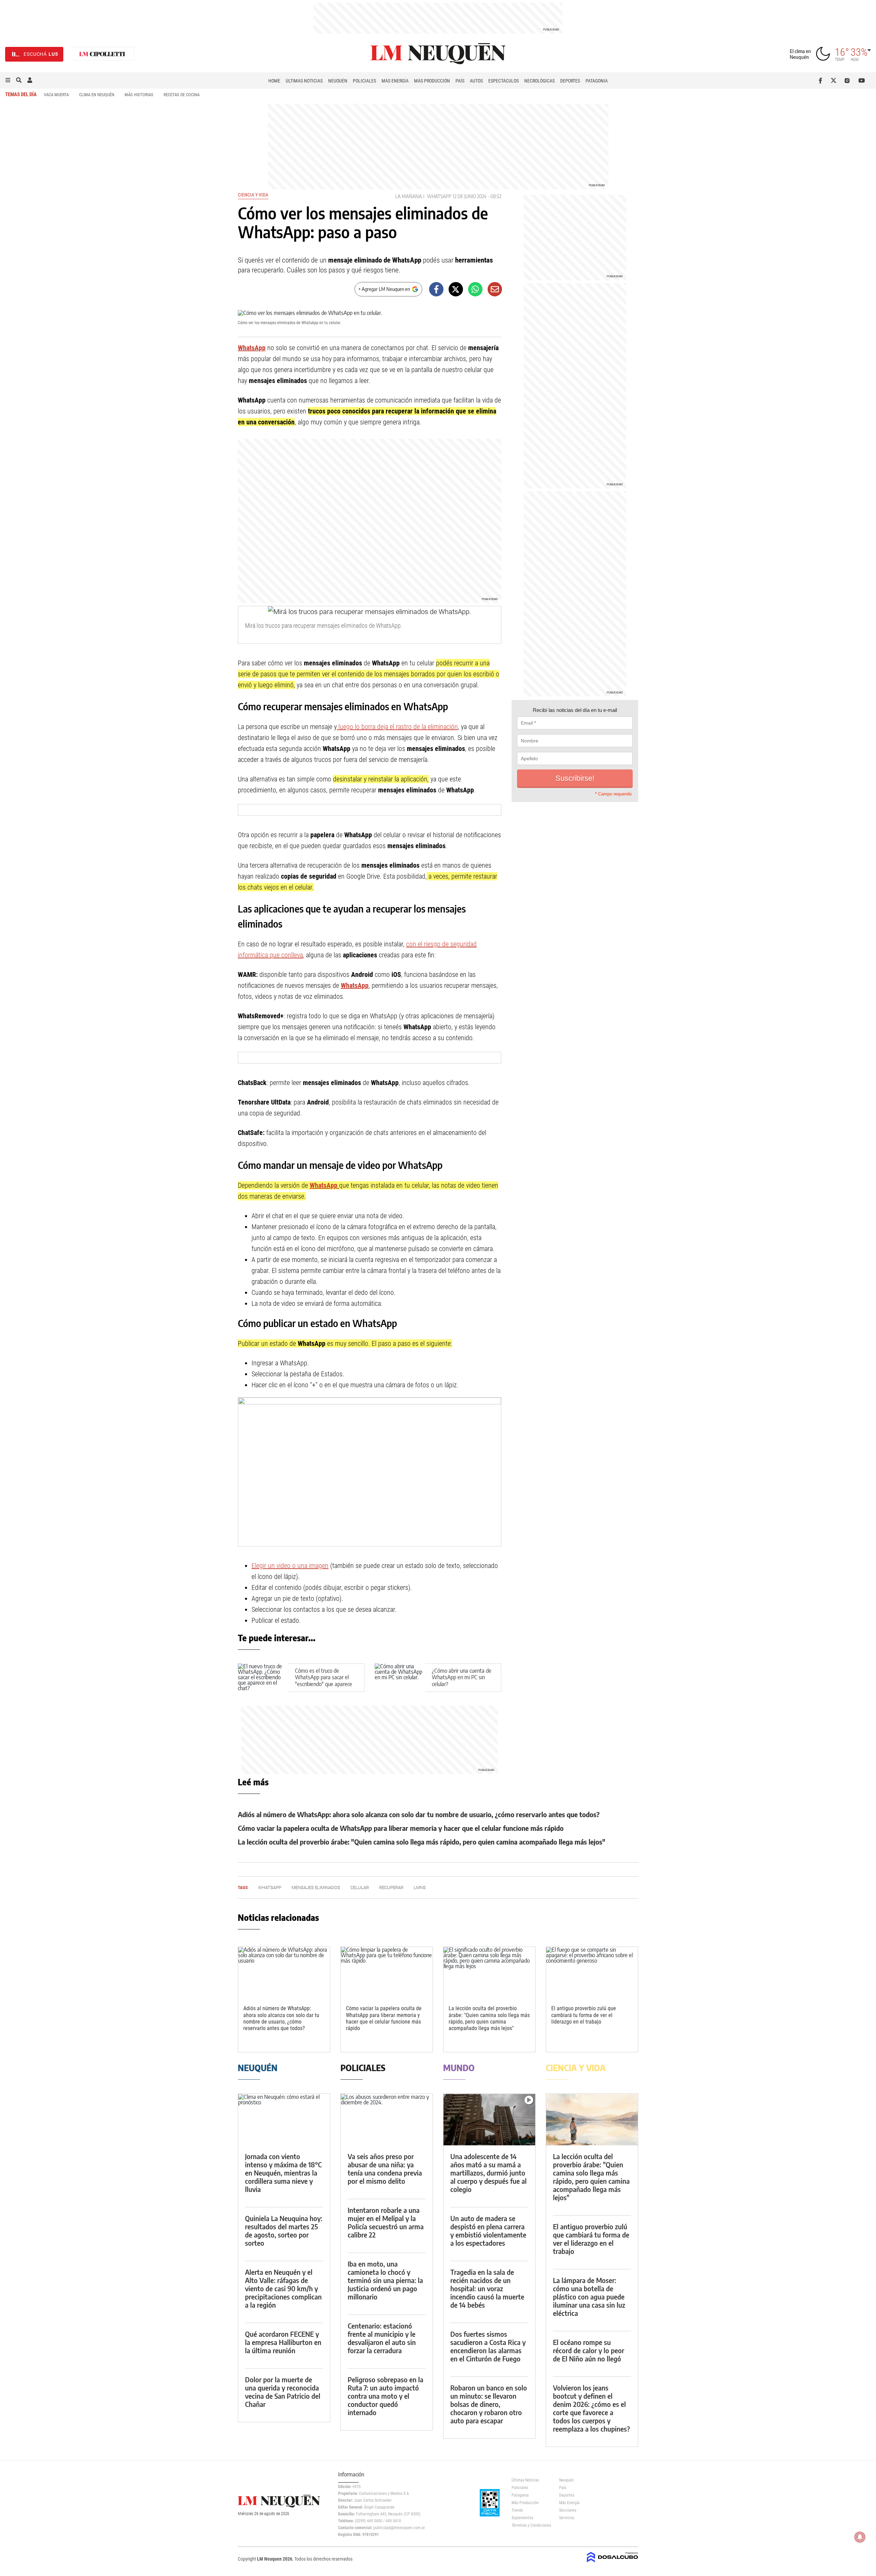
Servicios (567, 2518)
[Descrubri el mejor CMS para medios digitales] (613, 2563)
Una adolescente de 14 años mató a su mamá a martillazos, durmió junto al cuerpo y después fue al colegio (488, 2173)
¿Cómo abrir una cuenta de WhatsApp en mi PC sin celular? (462, 1677)
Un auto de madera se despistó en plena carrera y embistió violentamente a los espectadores (488, 2230)
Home (274, 81)
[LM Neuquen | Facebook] (822, 80)
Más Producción (432, 81)
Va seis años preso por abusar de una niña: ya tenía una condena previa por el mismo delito (385, 2169)
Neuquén (338, 81)
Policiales (364, 81)
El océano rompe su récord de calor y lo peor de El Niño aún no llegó (589, 2350)
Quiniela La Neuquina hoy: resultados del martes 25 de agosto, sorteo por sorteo (284, 2230)
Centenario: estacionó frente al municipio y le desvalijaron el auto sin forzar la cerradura (382, 2338)
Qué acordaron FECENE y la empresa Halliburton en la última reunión (283, 2342)
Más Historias (139, 95)
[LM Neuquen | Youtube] (862, 80)
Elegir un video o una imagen (290, 1566)
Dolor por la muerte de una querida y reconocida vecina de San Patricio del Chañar (283, 2392)
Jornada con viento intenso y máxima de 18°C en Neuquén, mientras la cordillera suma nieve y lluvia (283, 2173)
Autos (476, 81)
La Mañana (409, 196)
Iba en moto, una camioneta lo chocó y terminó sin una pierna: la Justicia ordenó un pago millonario (385, 2280)
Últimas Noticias (304, 81)
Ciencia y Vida (253, 195)
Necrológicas (539, 81)
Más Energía (395, 81)
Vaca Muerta (56, 95)
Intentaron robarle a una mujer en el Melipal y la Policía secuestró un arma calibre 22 (386, 2222)
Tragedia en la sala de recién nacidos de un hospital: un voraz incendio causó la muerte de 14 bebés (487, 2288)
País (460, 81)
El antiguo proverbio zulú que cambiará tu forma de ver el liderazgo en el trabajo (584, 2015)
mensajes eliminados (316, 1888)
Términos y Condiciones (530, 2525)
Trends (517, 2510)
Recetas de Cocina (182, 95)
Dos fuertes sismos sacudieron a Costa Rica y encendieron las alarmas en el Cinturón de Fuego (488, 2346)
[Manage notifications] (860, 2537)
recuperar (391, 1888)
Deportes (570, 81)
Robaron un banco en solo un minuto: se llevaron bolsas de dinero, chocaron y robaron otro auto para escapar (489, 2404)
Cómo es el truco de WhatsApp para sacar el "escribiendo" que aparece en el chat (324, 1681)
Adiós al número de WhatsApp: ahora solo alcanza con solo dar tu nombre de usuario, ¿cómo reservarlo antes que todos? (419, 1814)
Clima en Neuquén (97, 95)
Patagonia (597, 81)
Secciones (568, 2510)
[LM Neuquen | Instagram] (848, 80)
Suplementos (522, 2518)
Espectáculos (504, 81)
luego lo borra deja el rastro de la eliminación (397, 727)
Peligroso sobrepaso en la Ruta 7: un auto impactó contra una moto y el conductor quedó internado (385, 2396)
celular (360, 1888)
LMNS (420, 1888)
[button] (8, 80)
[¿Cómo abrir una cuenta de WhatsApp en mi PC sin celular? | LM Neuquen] (400, 1678)
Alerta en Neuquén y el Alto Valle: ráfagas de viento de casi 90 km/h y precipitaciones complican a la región (283, 2288)
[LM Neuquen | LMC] (102, 54)
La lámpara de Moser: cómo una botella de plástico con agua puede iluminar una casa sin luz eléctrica (589, 2297)
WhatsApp (439, 196)
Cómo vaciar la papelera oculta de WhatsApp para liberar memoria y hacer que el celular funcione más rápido (401, 1828)
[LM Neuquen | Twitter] (835, 80)
